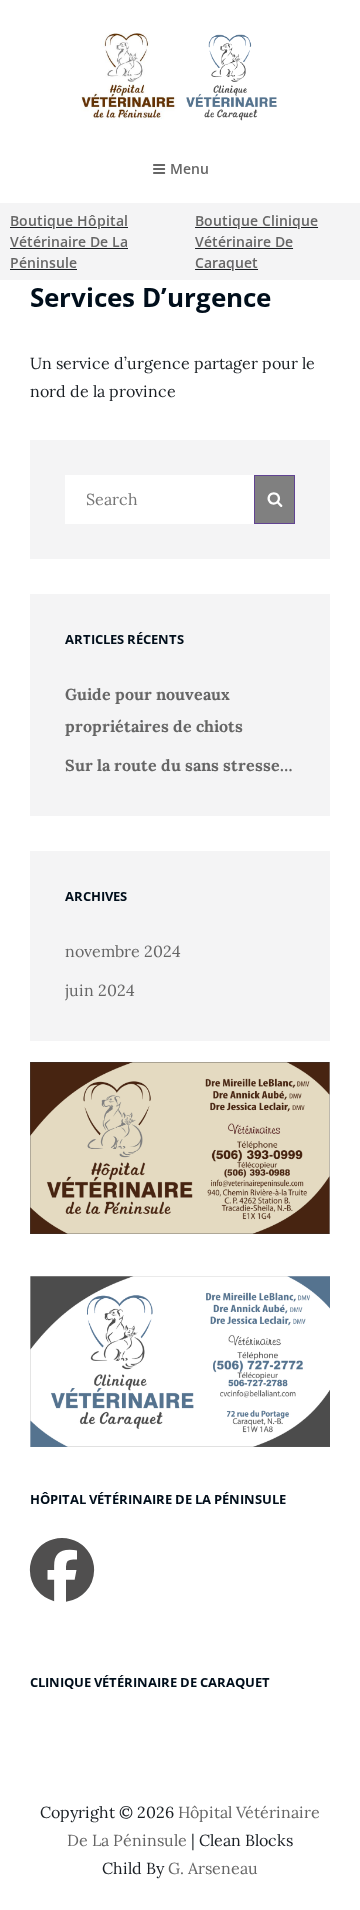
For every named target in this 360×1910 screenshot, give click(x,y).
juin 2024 (100, 990)
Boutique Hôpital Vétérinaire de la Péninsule (69, 241)
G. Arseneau (213, 1868)
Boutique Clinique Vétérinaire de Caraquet (256, 241)
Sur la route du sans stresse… (178, 765)
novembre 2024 (123, 951)
